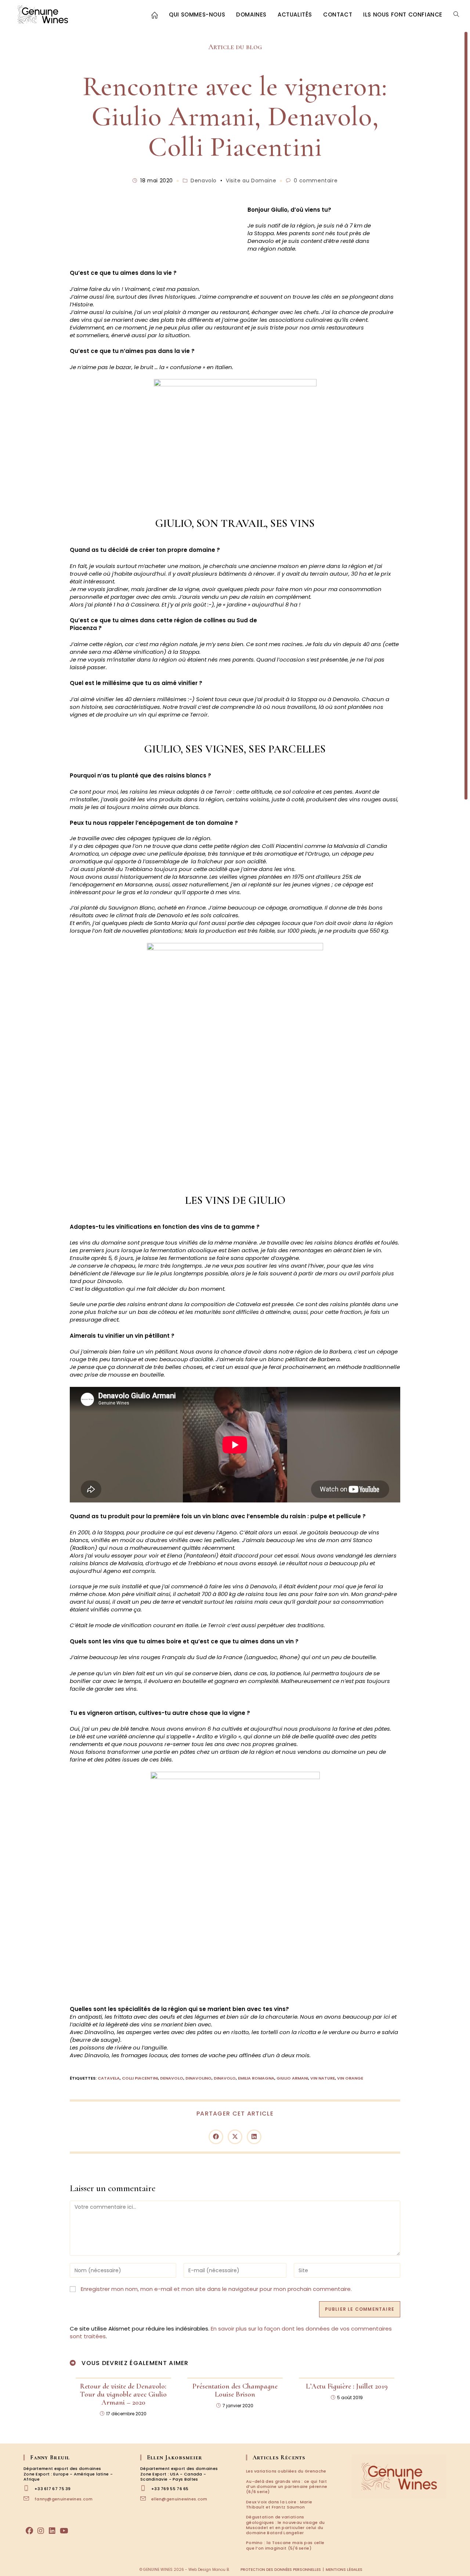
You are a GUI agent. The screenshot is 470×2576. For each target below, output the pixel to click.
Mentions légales (344, 2570)
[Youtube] (64, 2531)
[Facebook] (29, 2531)
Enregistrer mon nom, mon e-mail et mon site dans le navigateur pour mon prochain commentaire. (216, 2289)
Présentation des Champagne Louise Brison (235, 2390)
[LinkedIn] (52, 2531)
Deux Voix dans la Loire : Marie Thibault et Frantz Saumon (279, 2504)
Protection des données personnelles (281, 2570)
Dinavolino (198, 2078)
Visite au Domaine (251, 181)
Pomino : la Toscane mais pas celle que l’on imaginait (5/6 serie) (285, 2545)
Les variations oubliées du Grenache (286, 2471)
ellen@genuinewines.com (179, 2499)
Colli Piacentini (140, 2078)
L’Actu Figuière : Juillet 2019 (347, 2386)
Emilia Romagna (256, 2078)
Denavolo (204, 181)
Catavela (109, 2078)
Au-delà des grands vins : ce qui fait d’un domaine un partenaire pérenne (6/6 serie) (287, 2487)
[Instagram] (41, 2531)
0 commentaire (316, 181)
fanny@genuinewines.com (64, 2499)
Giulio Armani (292, 2078)
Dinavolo (225, 2078)
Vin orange (350, 2078)
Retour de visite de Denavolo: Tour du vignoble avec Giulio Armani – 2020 (123, 2394)
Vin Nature (323, 2078)
